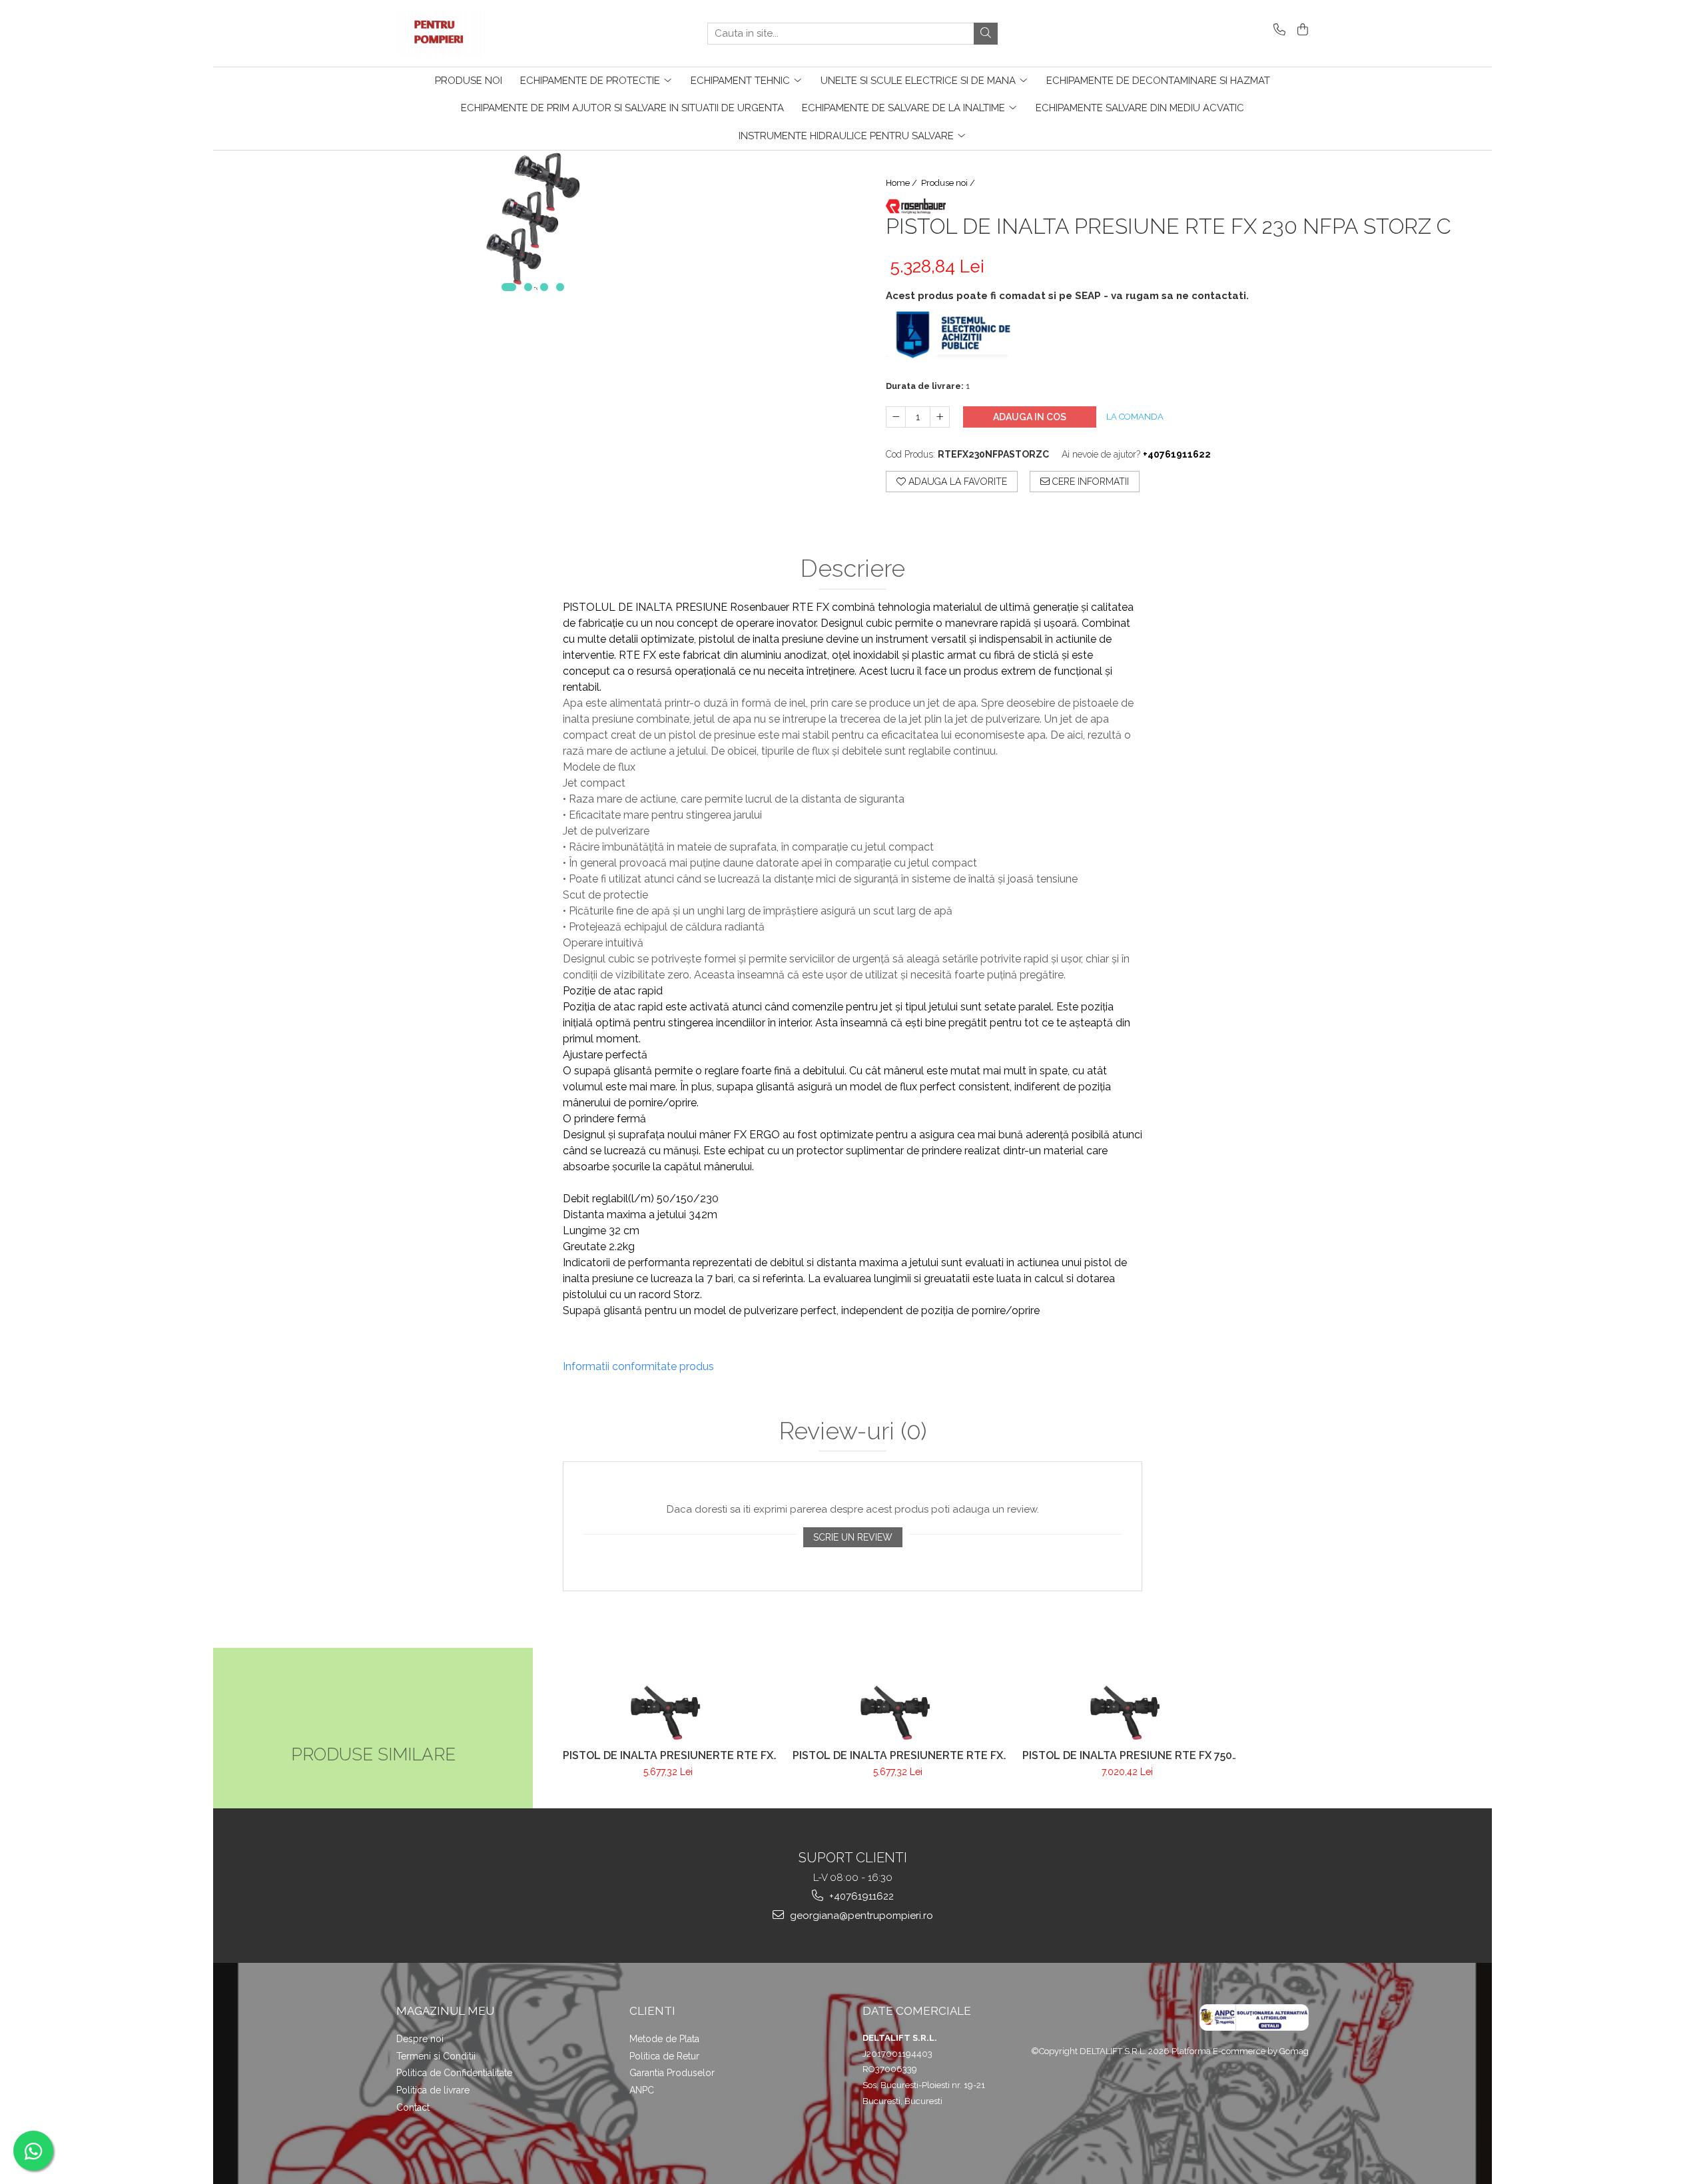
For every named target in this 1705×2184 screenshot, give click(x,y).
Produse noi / (949, 183)
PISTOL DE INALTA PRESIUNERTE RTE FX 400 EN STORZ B (668, 1755)
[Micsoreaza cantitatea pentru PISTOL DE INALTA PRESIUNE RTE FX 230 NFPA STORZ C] (896, 417)
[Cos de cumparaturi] (1300, 30)
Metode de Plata (664, 2039)
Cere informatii (1089, 482)
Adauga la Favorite (956, 482)
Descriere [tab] (853, 569)
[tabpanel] (533, 228)
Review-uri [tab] (853, 1431)
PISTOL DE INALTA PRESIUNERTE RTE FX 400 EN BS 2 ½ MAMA (898, 1755)
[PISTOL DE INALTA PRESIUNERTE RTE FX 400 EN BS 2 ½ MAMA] (897, 1708)
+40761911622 (860, 1896)
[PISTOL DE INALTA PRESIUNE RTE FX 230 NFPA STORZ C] (533, 228)
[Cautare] (986, 34)
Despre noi (420, 2039)
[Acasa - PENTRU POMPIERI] (463, 33)
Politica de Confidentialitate (454, 2073)
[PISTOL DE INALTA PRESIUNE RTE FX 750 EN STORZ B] (1127, 1708)
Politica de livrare (433, 2090)
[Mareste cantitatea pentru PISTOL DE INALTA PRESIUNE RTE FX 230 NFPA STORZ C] (940, 417)
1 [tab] (509, 287)
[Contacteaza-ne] (1277, 30)
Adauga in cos (1030, 417)
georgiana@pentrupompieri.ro (860, 1916)
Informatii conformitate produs (638, 1366)
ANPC (642, 2090)
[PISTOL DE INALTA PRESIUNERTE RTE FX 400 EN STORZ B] (668, 1708)
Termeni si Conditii (436, 2056)
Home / (902, 183)
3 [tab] (544, 287)
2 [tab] (528, 287)
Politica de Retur (664, 2056)
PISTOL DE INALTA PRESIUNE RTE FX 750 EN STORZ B (1127, 1755)
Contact (413, 2107)
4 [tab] (560, 287)
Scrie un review (853, 1537)
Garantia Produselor (672, 2073)
